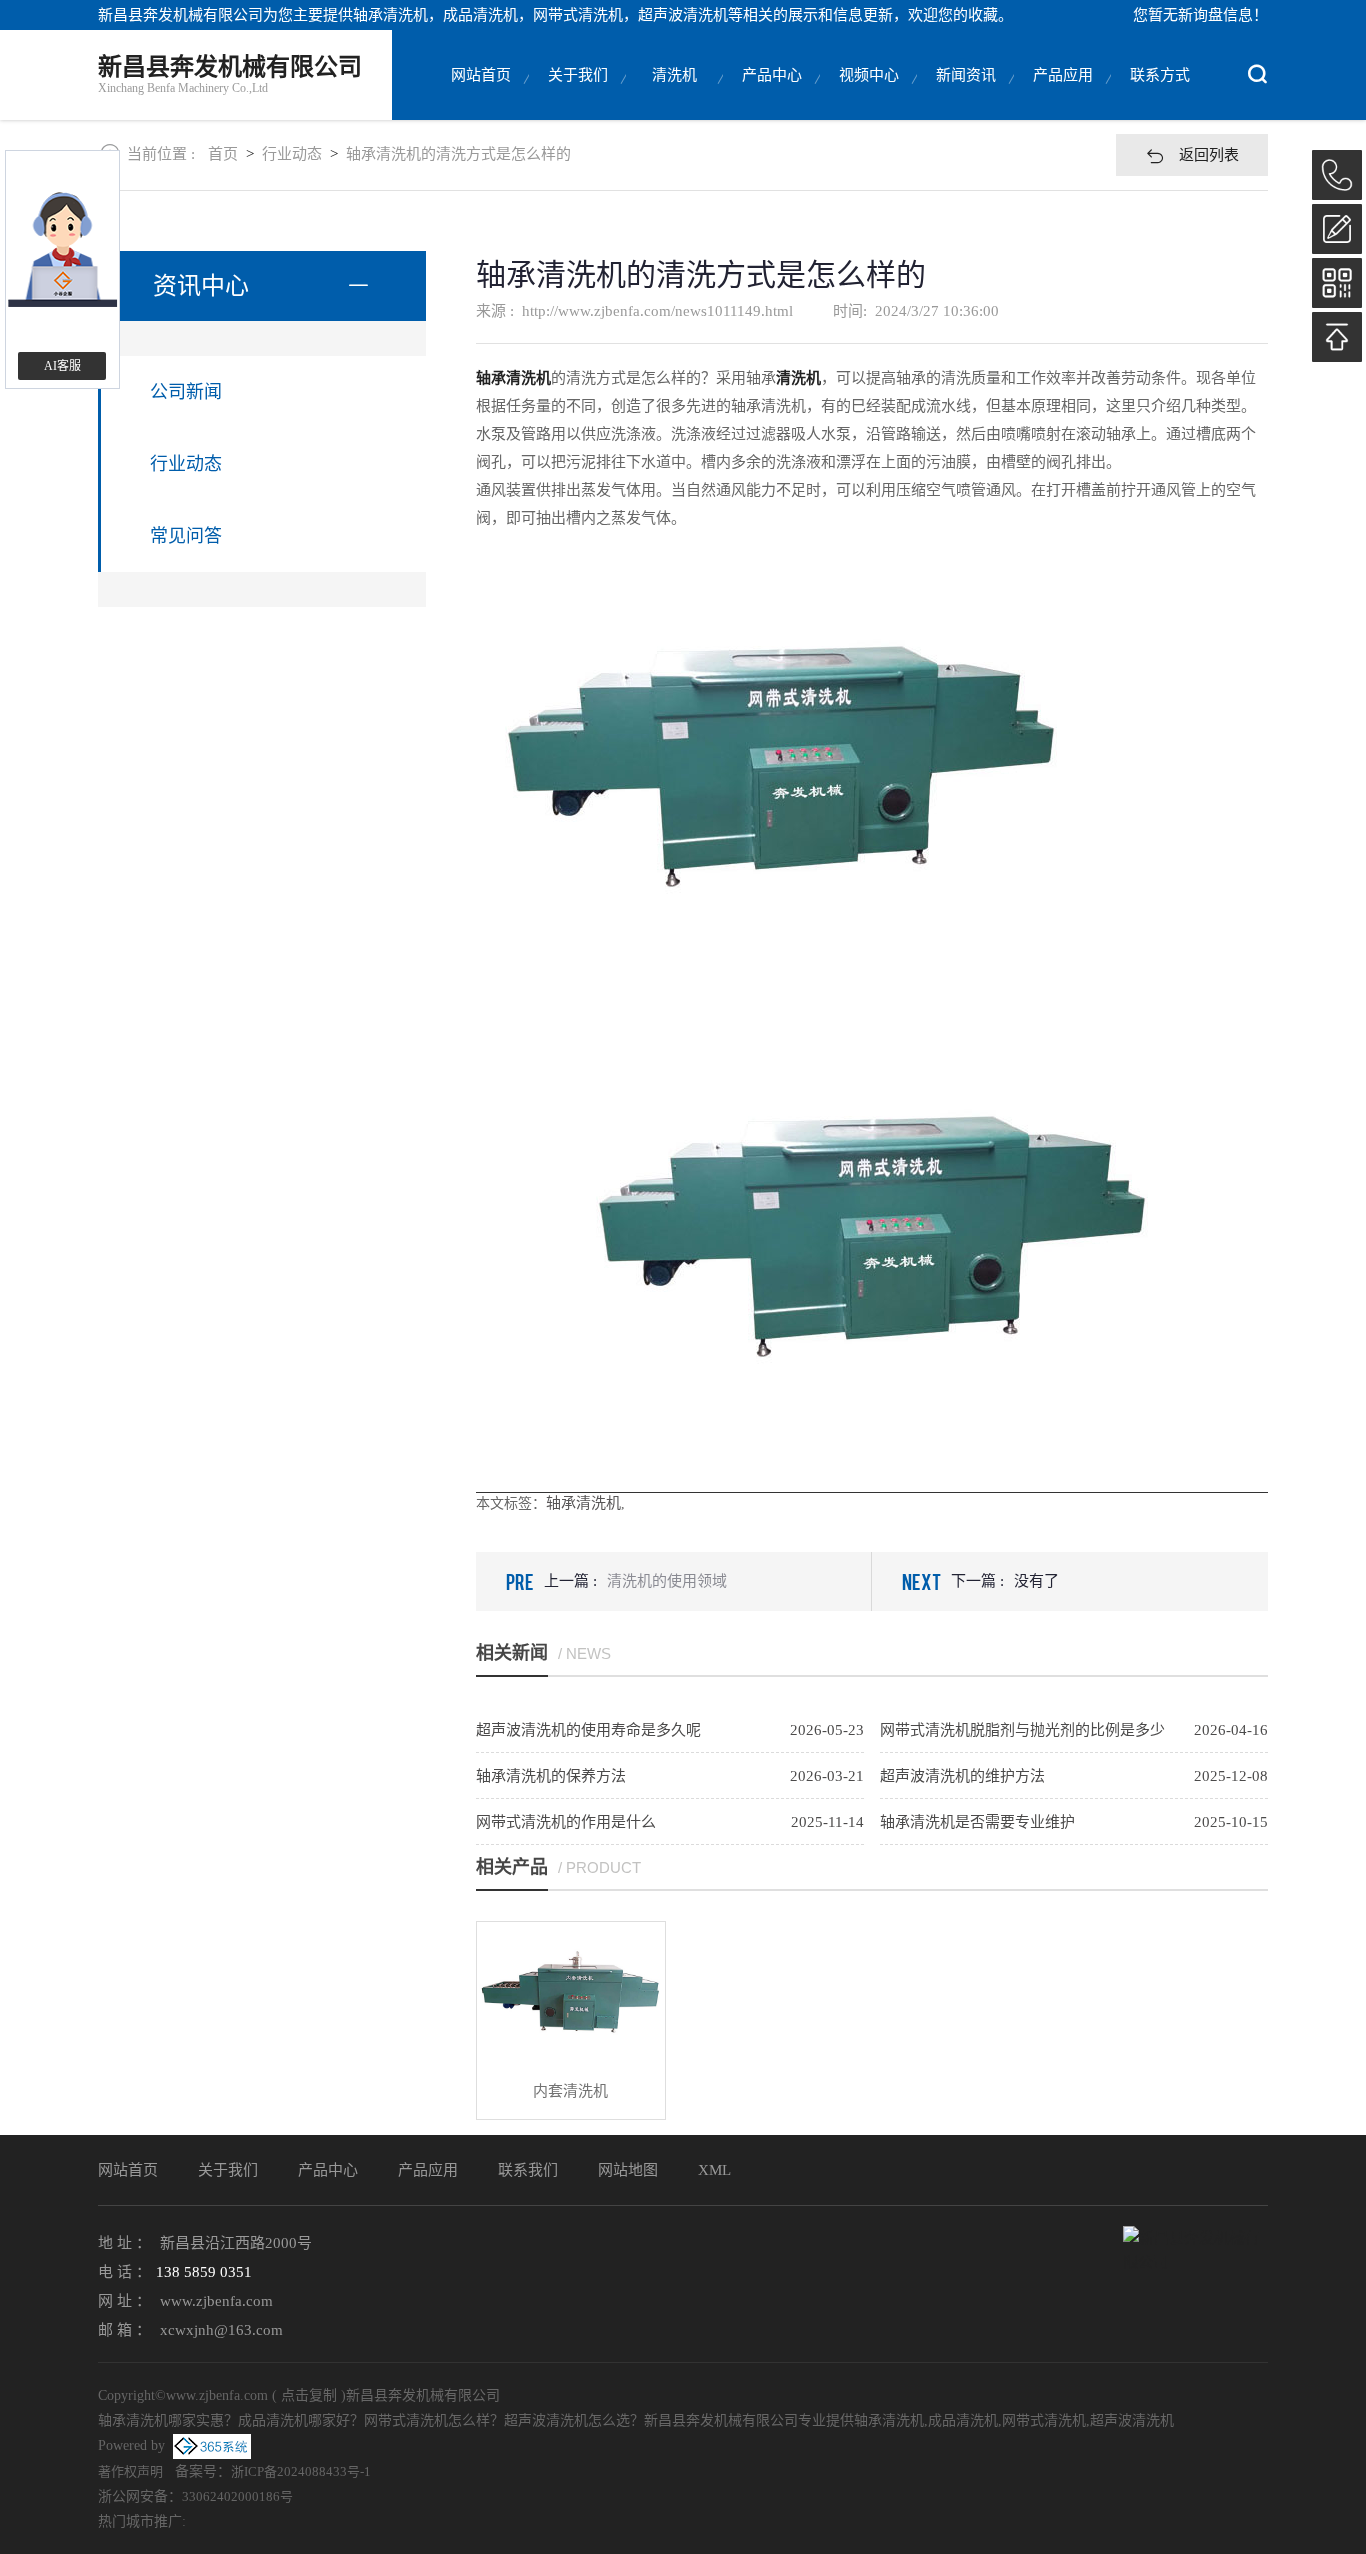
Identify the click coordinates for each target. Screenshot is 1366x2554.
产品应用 (1063, 75)
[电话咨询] (1337, 175)
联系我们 (528, 2170)
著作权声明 (130, 2471)
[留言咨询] (1337, 229)
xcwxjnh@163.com (221, 2330)
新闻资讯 (966, 75)
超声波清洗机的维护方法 (962, 1776)
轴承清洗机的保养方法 (551, 1776)
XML (714, 2170)
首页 (223, 154)
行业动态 (292, 154)
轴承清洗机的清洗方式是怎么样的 (458, 154)
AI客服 (62, 366)
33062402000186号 (237, 2496)
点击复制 (309, 2395)
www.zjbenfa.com (216, 2301)
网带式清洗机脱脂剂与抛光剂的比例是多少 (1022, 1730)
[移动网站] (1337, 283)
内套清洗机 (570, 2091)
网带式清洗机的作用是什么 (566, 1822)
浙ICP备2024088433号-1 (301, 2471)
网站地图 (628, 2170)
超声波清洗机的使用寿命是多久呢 (588, 1730)
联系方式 (1160, 75)
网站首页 (481, 75)
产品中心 (772, 75)
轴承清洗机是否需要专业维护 (977, 1822)
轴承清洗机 (390, 15)
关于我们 (578, 75)
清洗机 (674, 75)
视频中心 (869, 75)
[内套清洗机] (571, 1992)
